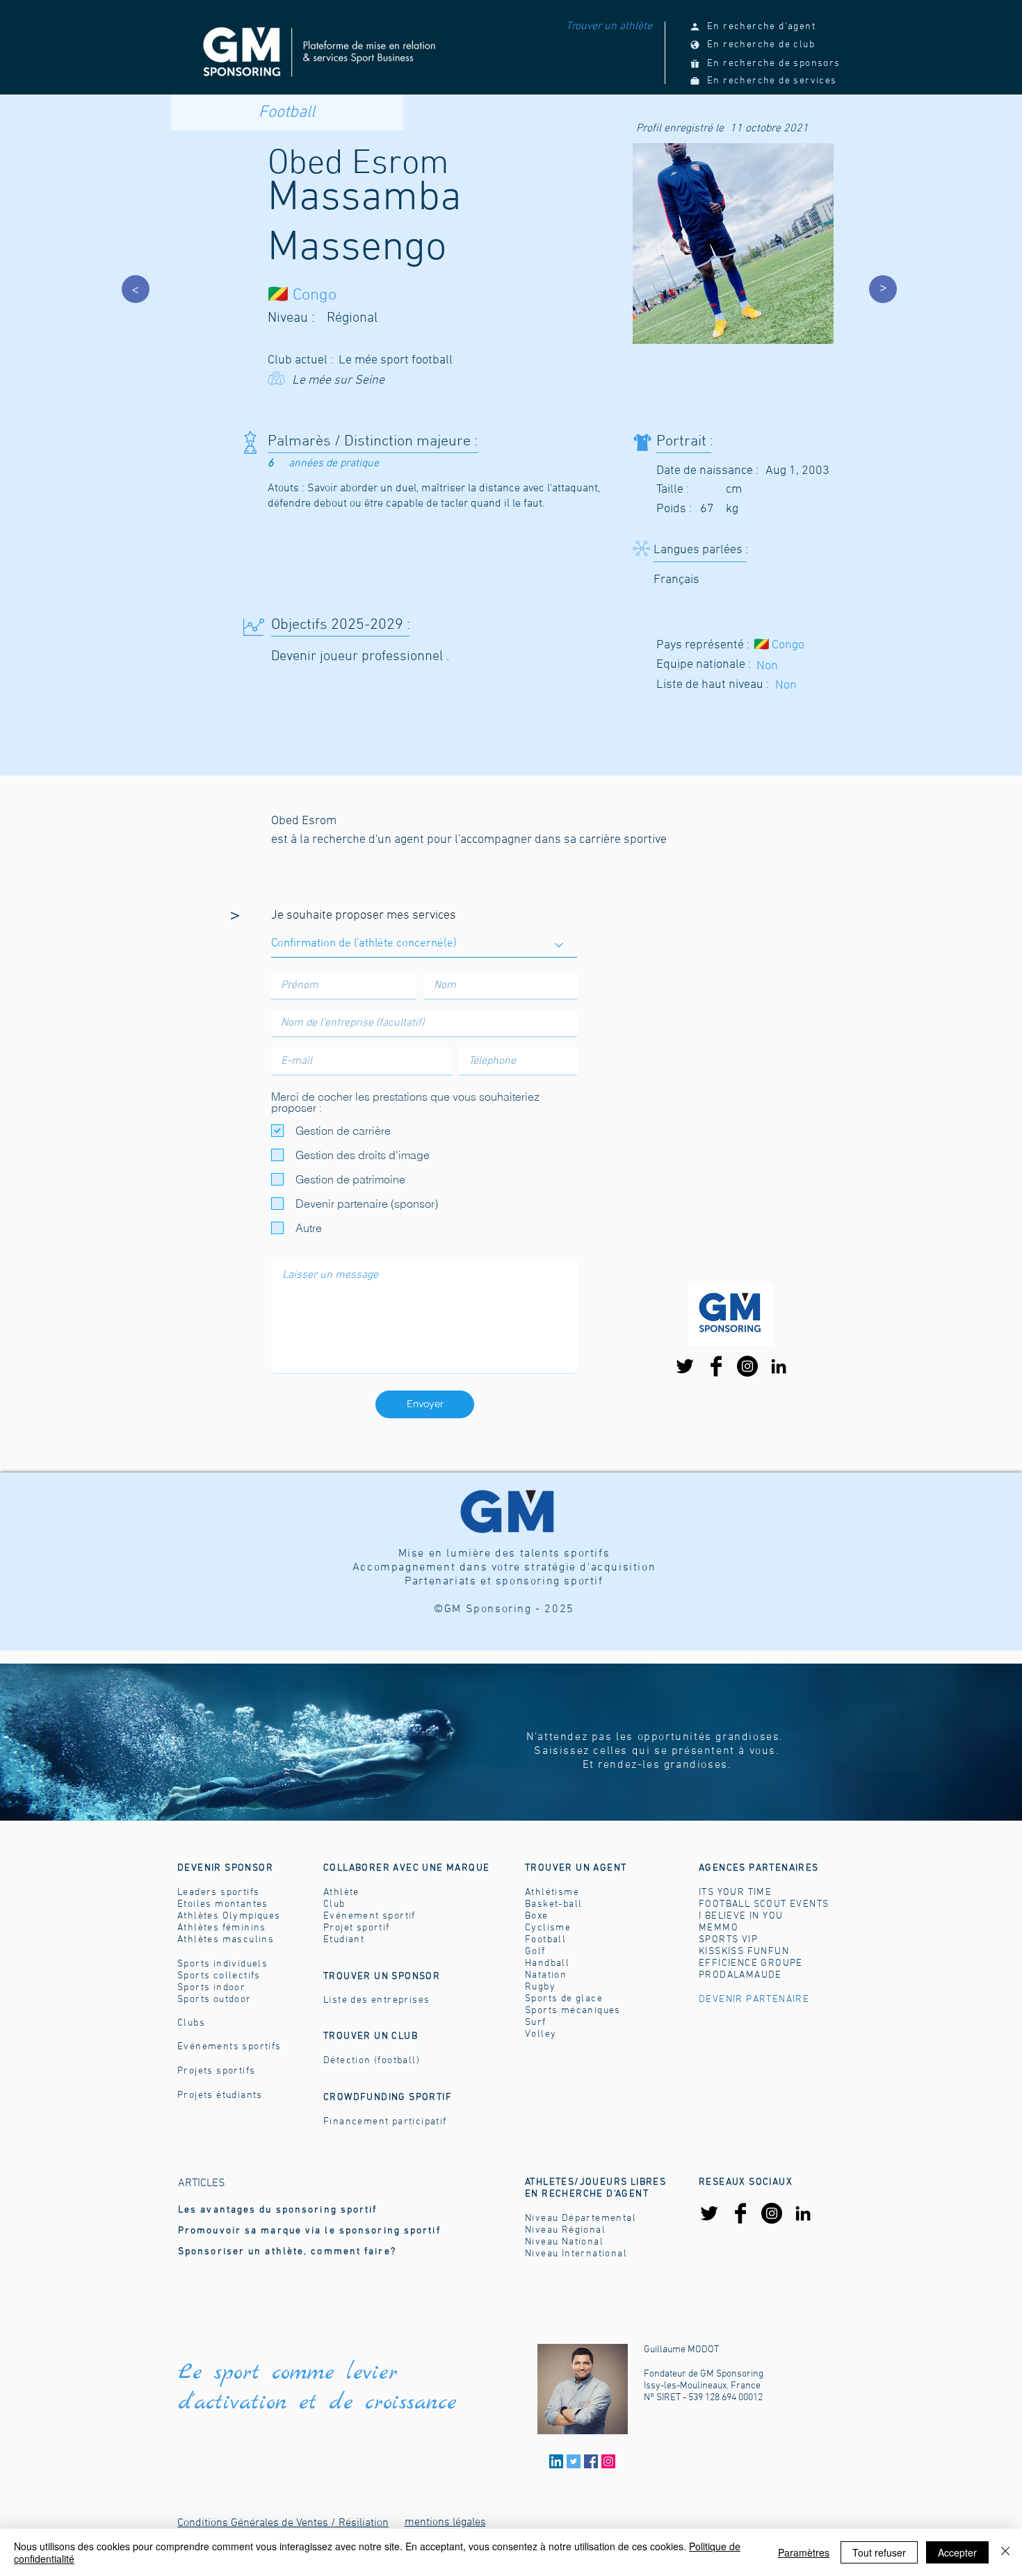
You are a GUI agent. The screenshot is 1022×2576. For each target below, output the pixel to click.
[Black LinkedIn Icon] (779, 1366)
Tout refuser (879, 2552)
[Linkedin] (556, 2461)
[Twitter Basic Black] (685, 1366)
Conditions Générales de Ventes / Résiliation (283, 2523)
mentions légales (445, 2522)
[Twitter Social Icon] (574, 2461)
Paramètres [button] (804, 2552)
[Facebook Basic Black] (716, 1366)
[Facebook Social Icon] (591, 2461)
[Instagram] (747, 1366)
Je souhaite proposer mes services (364, 916)
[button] (576, 1868)
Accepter (957, 2552)
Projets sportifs (216, 2071)
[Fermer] (1005, 2552)
